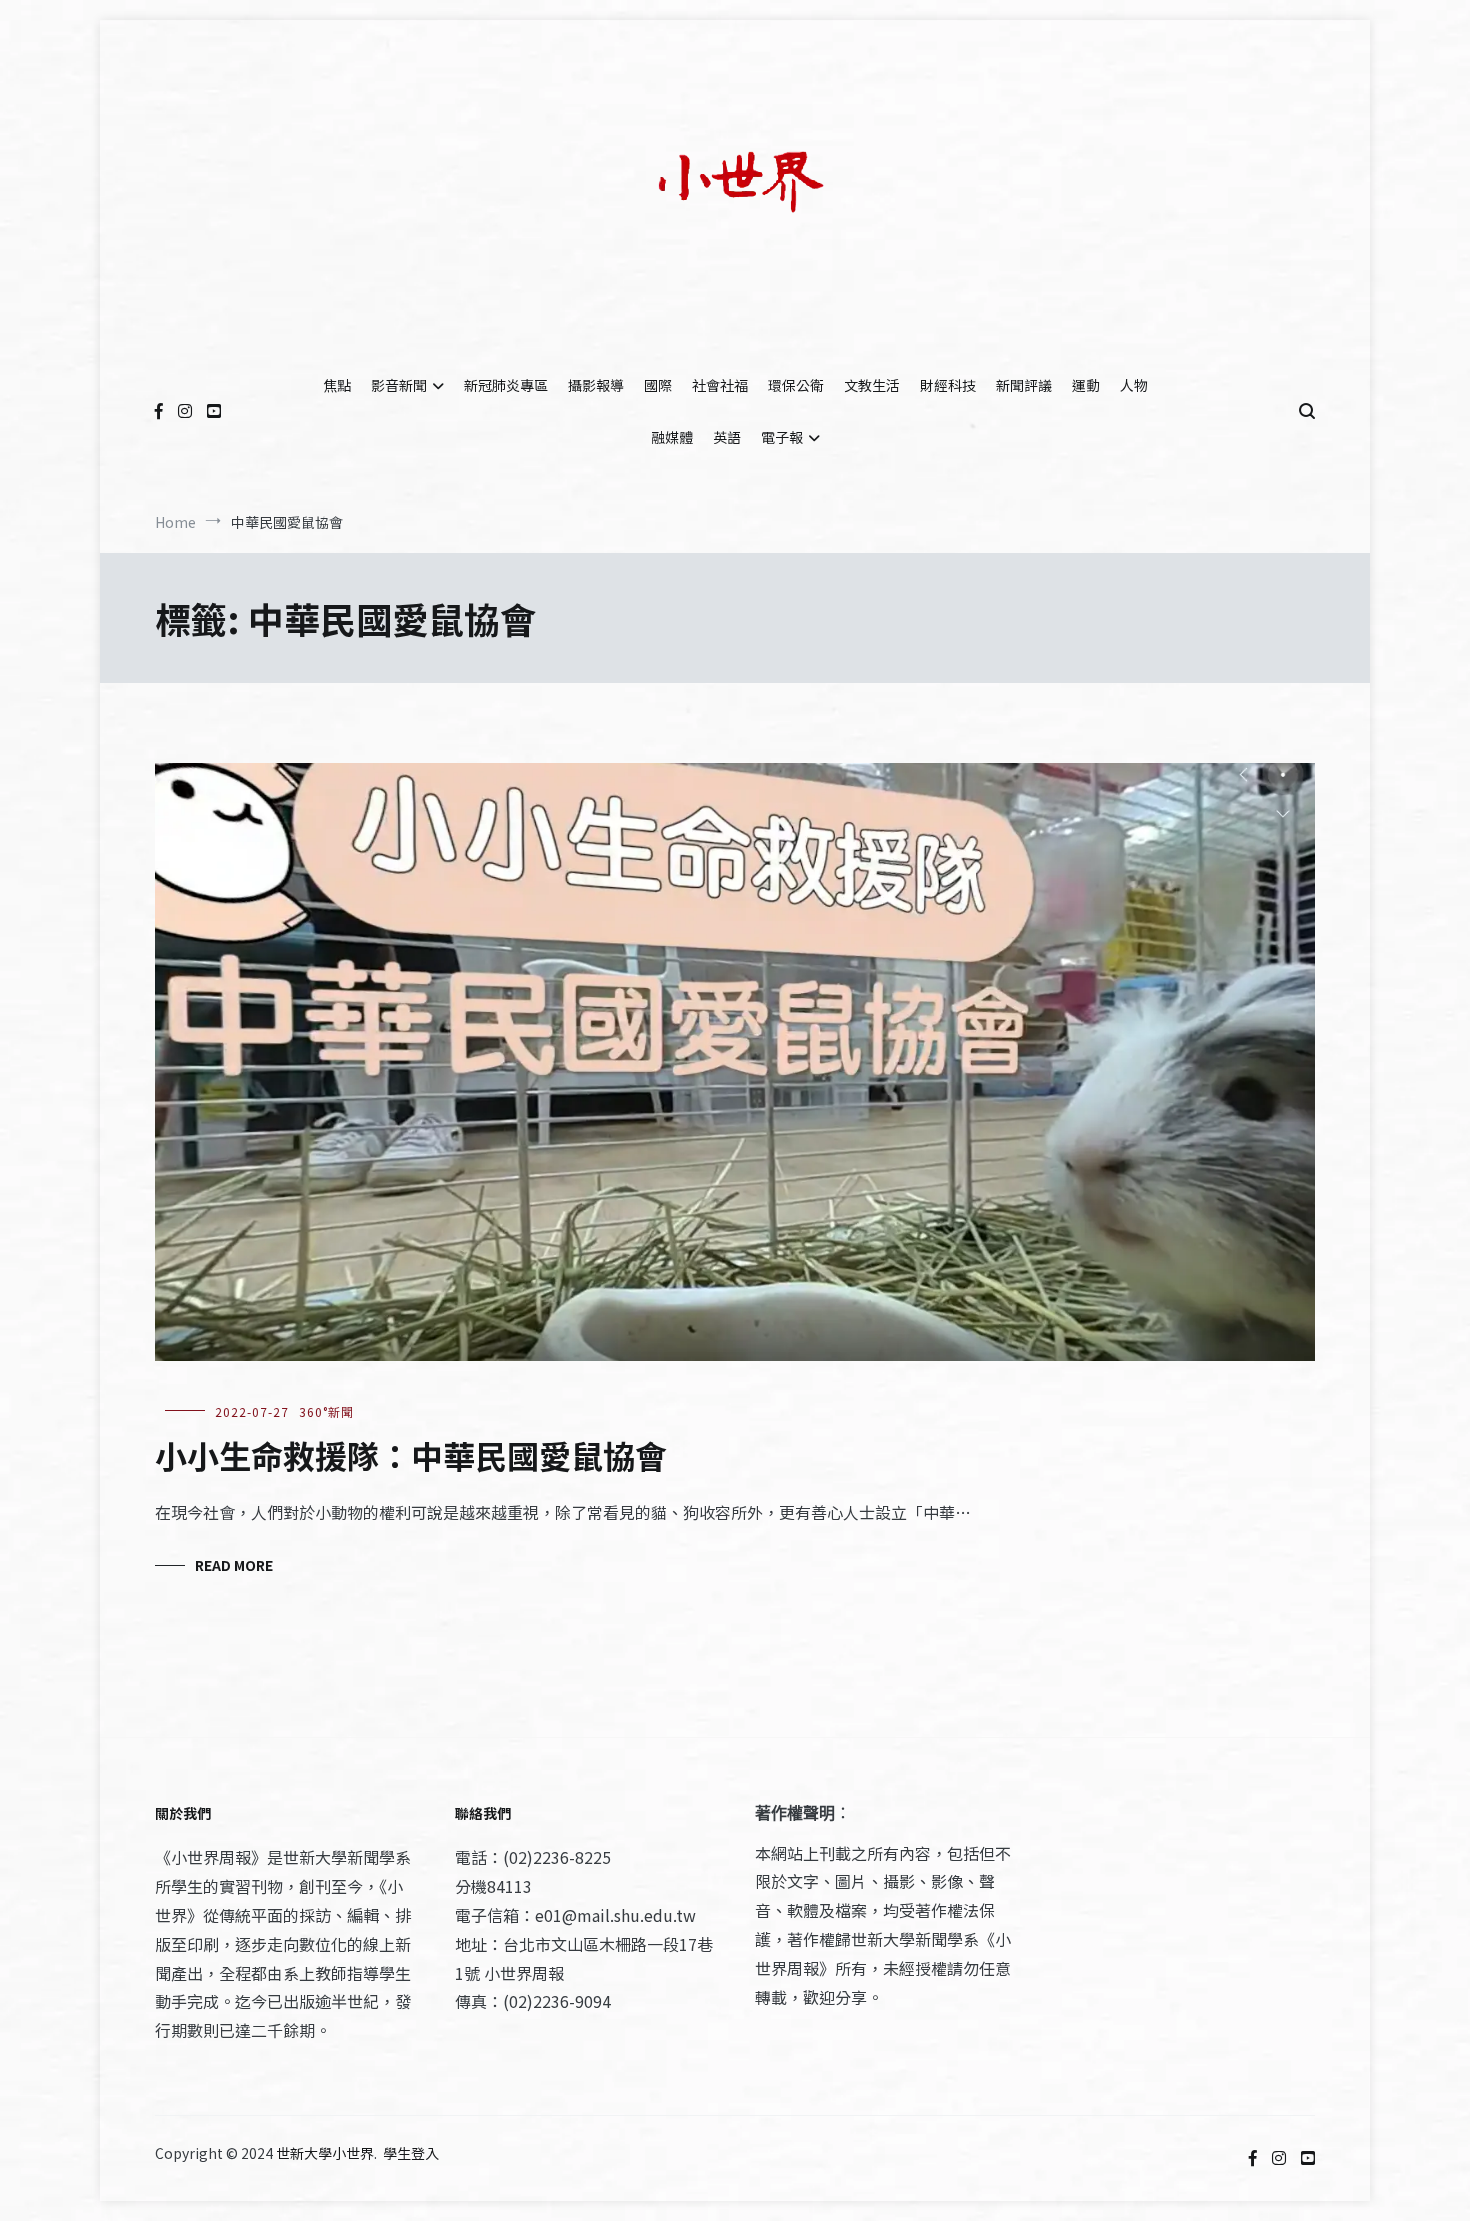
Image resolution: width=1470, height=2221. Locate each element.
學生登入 (411, 2153)
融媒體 (672, 437)
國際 (658, 385)
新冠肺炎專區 (506, 385)
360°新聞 (326, 1411)
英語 (727, 437)
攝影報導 (596, 385)
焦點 (337, 385)
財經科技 (948, 385)
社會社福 (720, 385)
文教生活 (872, 385)
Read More (234, 1565)
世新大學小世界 (325, 2153)
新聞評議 (1024, 385)
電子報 (782, 437)
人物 (1134, 385)
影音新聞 (399, 385)
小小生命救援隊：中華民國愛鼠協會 (411, 1455)
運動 (1086, 385)
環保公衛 (796, 385)
